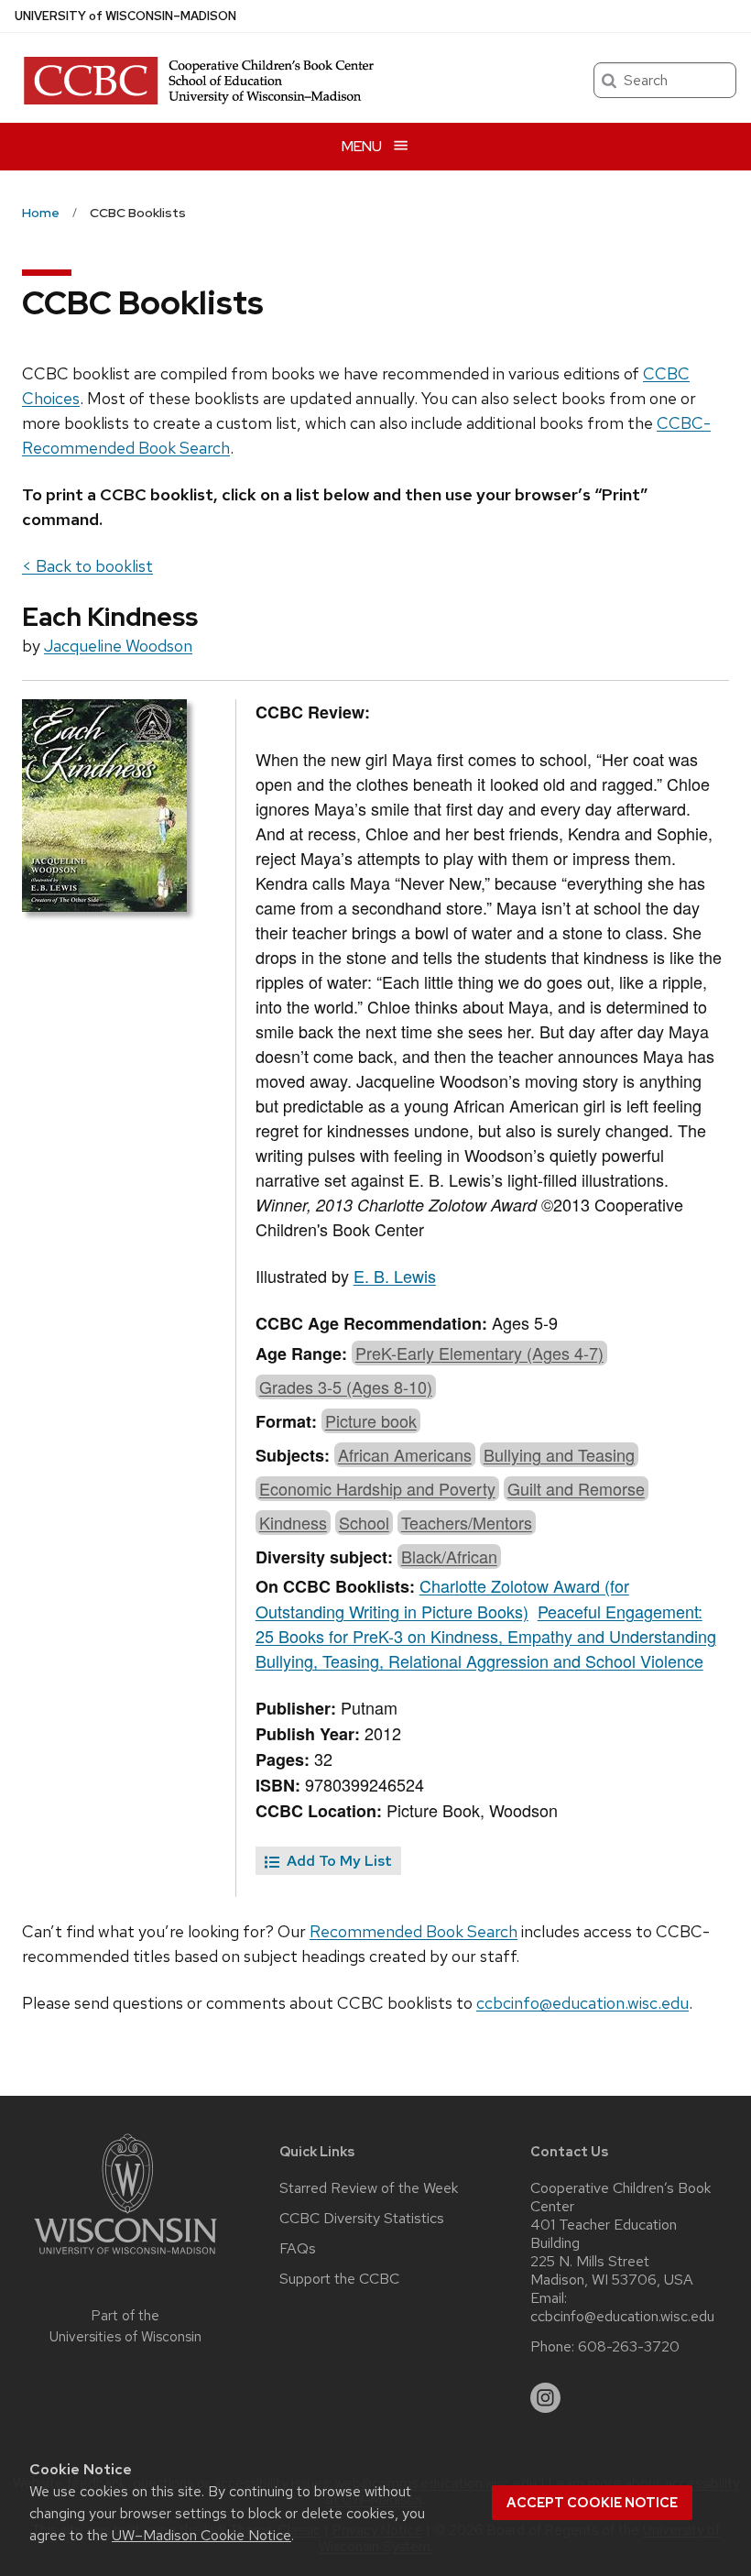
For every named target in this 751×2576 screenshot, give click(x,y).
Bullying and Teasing (559, 1454)
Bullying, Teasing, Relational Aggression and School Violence (479, 1661)
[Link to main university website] (125, 2258)
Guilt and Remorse (576, 1488)
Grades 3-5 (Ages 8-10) (346, 1387)
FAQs (298, 2249)
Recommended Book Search (414, 1931)
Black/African (449, 1556)
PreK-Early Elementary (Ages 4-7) (479, 1353)
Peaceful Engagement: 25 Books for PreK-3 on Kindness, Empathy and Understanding (486, 1623)
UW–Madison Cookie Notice (201, 2535)
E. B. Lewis (395, 1276)
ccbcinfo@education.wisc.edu (582, 2003)
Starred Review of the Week (369, 2188)
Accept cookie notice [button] (592, 2503)
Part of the (125, 2326)
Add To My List (337, 1861)
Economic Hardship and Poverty (377, 1488)
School (364, 1522)
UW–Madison (125, 16)
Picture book (371, 1420)
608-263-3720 (629, 2347)
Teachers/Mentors (467, 1522)
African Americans (405, 1454)
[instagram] (546, 2398)
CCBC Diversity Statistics (362, 2219)
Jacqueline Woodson (118, 646)
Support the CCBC (339, 2279)
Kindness (293, 1522)
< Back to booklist (87, 566)
